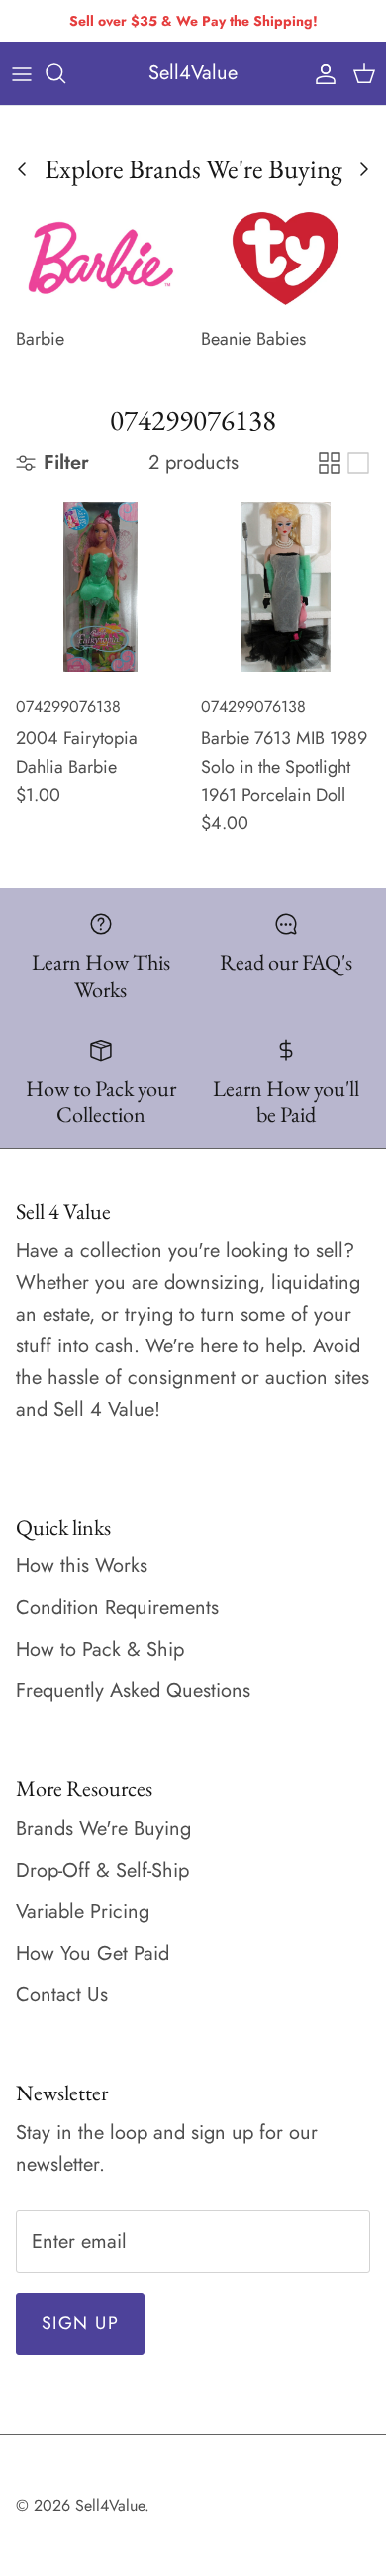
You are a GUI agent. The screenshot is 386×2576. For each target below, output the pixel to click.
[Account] (321, 73)
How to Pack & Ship (100, 1649)
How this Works (82, 1566)
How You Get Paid (93, 1953)
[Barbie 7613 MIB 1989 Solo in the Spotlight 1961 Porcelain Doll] (286, 587)
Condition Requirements (117, 1608)
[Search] (65, 73)
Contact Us (62, 1995)
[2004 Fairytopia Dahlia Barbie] (100, 587)
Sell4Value (110, 2505)
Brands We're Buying (103, 1828)
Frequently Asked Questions (133, 1691)
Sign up (80, 2323)
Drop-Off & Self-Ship (102, 1870)
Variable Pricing (83, 1912)
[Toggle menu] (22, 73)
